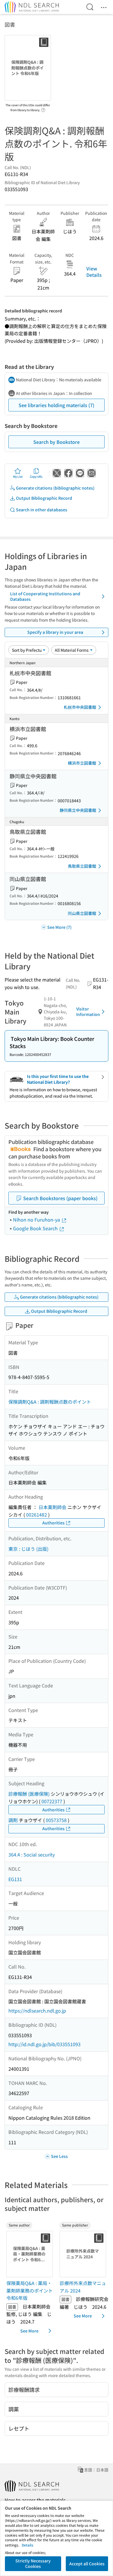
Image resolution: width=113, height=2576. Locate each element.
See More (29, 2331)
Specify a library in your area (55, 632)
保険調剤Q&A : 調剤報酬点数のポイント (50, 1402)
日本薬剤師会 (52, 1507)
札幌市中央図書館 (80, 707)
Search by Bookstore (57, 442)
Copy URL (36, 476)
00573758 (56, 1820)
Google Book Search (36, 1228)
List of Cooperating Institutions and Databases (45, 596)
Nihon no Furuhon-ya (37, 1220)
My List (18, 476)
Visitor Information (88, 1012)
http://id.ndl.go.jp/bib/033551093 (44, 2044)
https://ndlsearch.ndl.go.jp (37, 2011)
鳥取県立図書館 (82, 866)
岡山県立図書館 (82, 913)
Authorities (53, 1523)
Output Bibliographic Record (44, 498)
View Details (94, 272)
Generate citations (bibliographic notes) (55, 488)
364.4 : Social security (32, 1854)
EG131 (15, 1879)
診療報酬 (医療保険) (29, 1794)
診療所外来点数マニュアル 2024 (83, 2287)
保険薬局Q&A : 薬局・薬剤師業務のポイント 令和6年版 (30, 2290)
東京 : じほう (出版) (28, 1549)
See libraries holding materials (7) (57, 405)
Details (28, 2545)
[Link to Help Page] (43, 108)
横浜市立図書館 (82, 763)
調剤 (13, 1820)
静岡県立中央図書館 (78, 810)
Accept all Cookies (87, 2564)
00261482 (37, 1515)
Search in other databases (42, 510)
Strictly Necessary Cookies (33, 2564)
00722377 (52, 1801)
